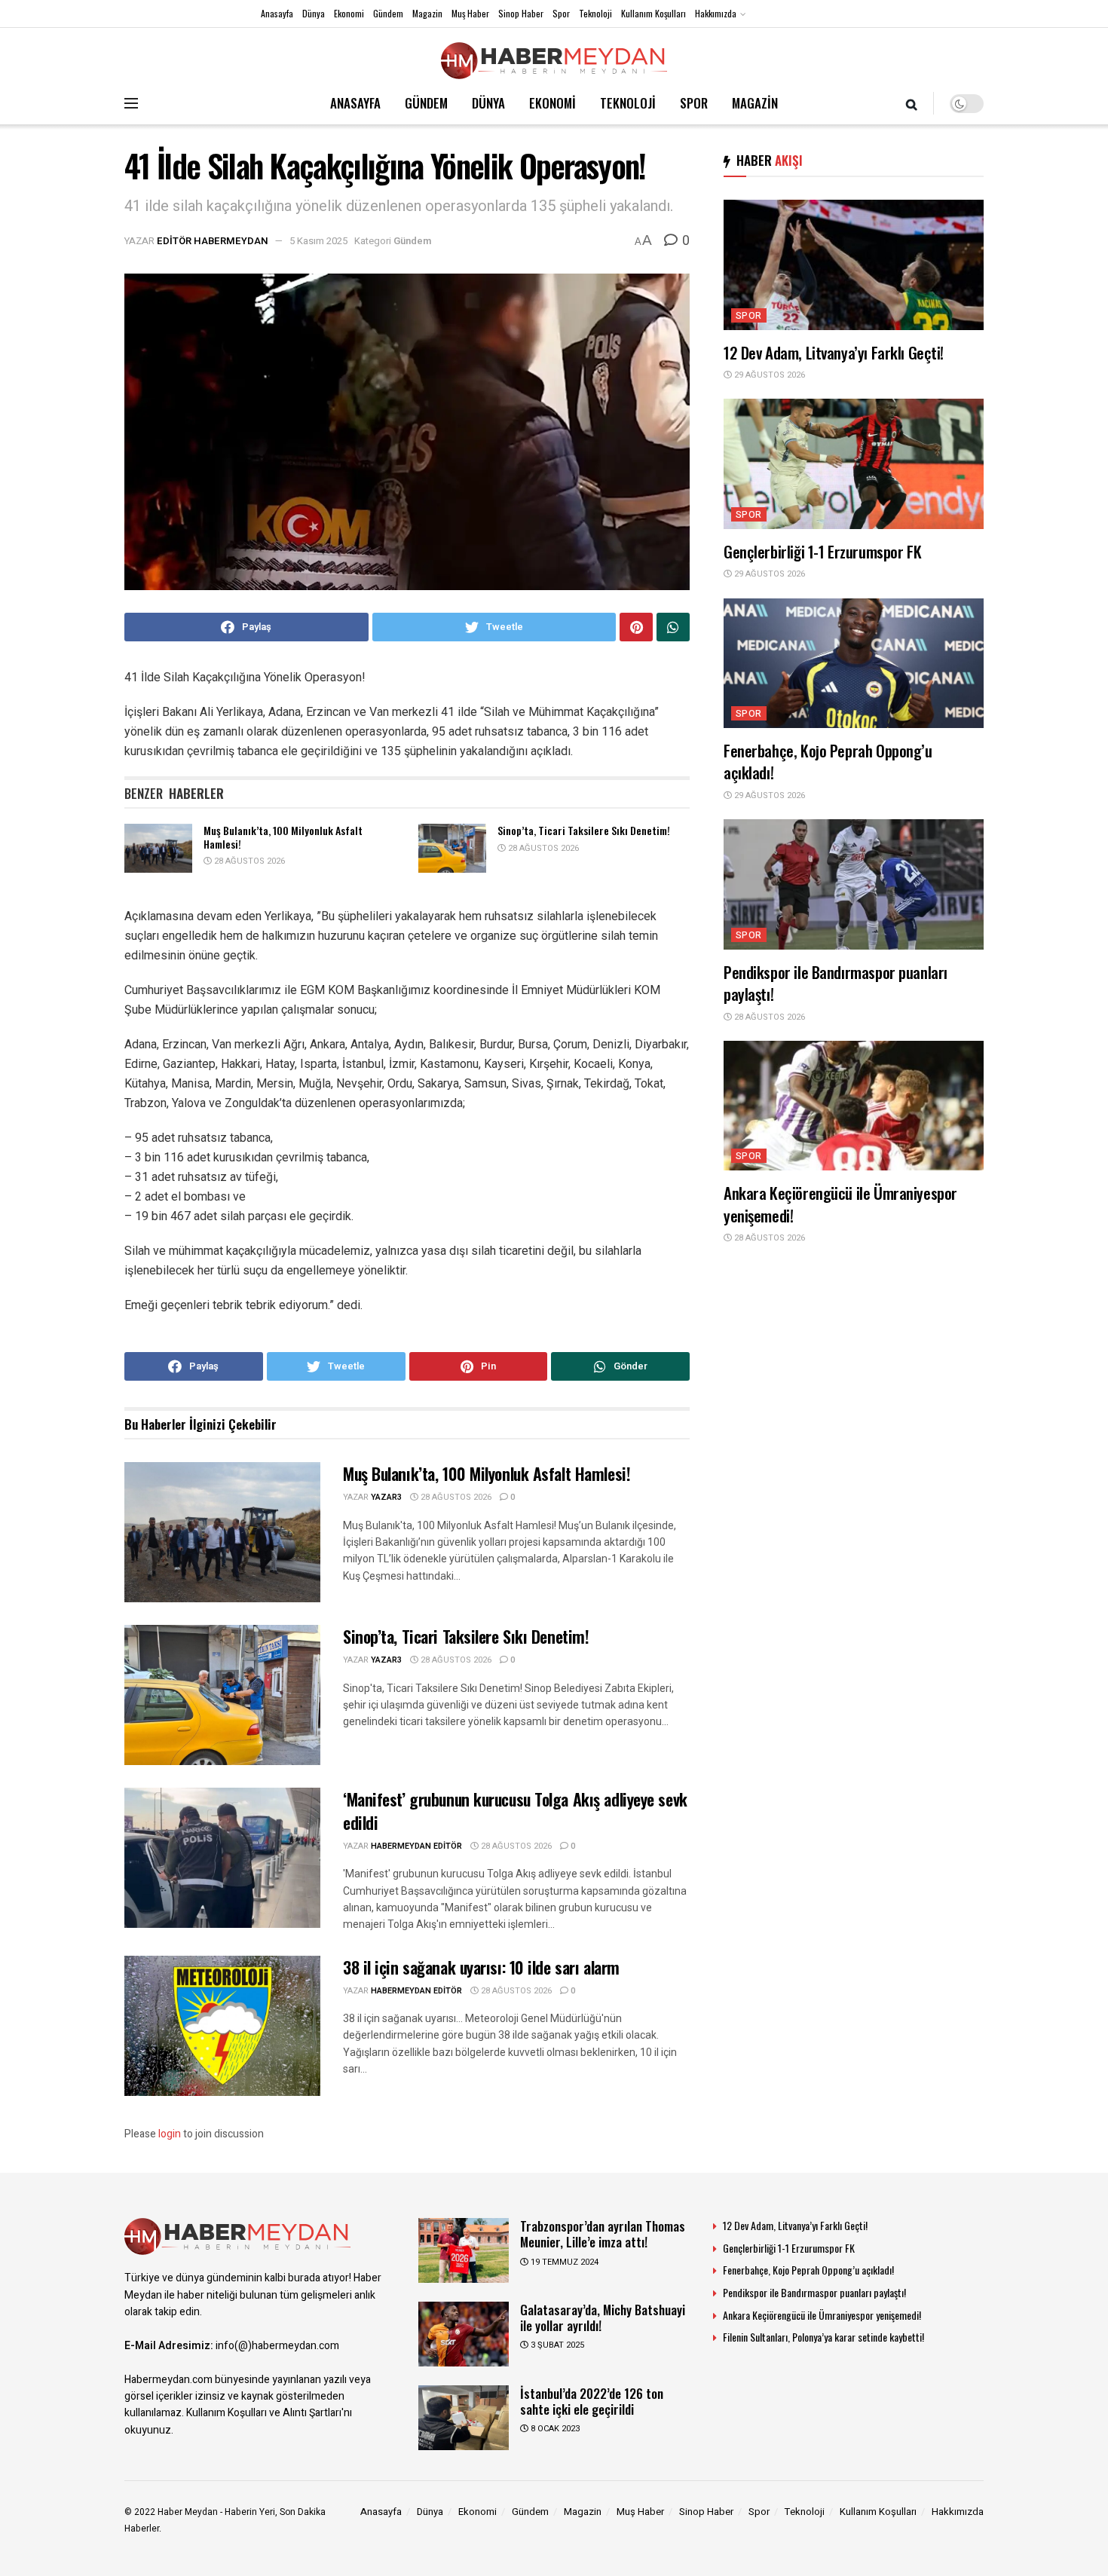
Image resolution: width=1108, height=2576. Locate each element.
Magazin (427, 13)
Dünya (314, 13)
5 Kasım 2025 (318, 241)
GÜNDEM (426, 103)
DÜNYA (488, 103)
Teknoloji (595, 13)
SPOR (694, 103)
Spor (561, 13)
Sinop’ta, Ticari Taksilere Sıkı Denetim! (584, 830)
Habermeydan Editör (416, 1846)
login (170, 2134)
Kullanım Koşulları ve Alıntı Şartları (264, 2413)
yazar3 (386, 1497)
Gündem (388, 13)
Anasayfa (277, 13)
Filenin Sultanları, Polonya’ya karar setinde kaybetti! (823, 2337)
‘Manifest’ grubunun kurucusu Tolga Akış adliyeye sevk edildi (515, 1811)
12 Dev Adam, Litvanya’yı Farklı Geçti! (834, 352)
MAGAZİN (755, 103)
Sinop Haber (521, 13)
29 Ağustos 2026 (768, 375)
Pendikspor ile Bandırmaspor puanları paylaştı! (836, 983)
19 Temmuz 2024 (563, 2262)
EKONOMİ (552, 103)
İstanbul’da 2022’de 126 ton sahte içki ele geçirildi (592, 2401)
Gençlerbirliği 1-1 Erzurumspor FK (822, 551)
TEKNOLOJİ (628, 103)
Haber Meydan (188, 2512)
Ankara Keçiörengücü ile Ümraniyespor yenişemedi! (840, 1204)
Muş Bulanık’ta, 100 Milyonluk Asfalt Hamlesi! (283, 837)
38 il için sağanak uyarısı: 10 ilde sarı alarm (481, 1967)
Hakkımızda (716, 13)
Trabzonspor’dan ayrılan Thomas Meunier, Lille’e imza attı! (603, 2234)
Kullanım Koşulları (653, 13)
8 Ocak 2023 (554, 2429)
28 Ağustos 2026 (248, 861)
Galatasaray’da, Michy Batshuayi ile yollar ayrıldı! (603, 2317)
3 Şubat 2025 (556, 2345)
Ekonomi (349, 13)
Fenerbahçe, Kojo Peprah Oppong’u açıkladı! (828, 761)
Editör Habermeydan (213, 241)
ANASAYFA (355, 103)
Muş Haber (470, 13)
